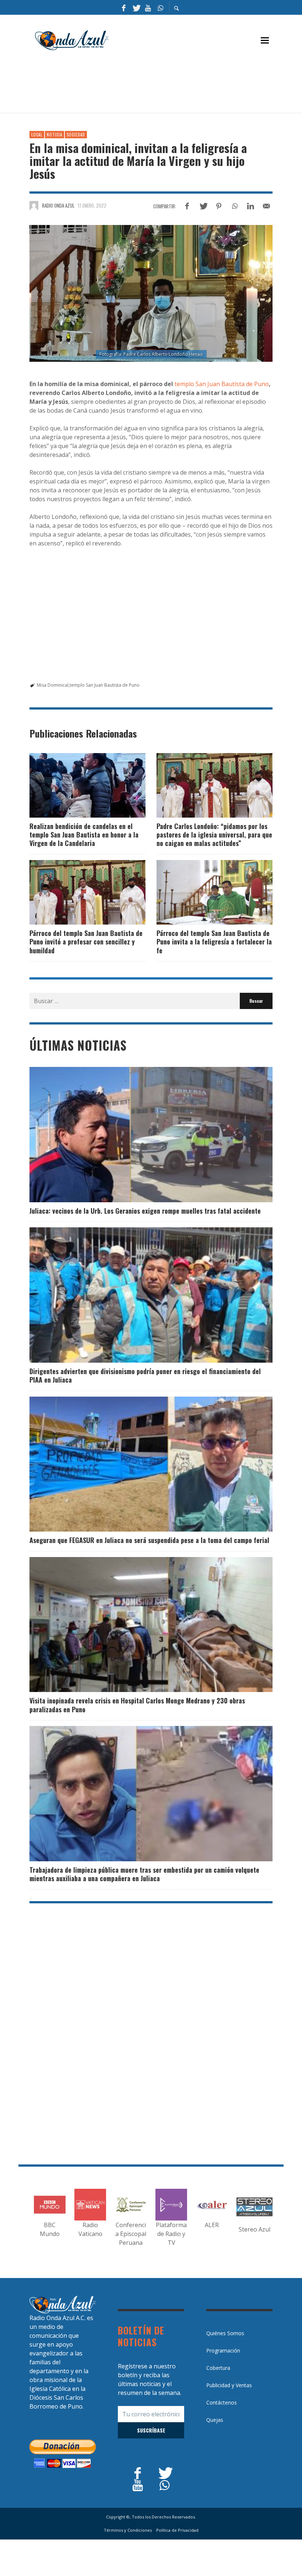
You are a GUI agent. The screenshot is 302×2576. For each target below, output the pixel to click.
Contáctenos (222, 2402)
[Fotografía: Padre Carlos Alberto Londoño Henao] (151, 293)
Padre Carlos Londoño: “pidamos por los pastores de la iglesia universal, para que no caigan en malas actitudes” (214, 835)
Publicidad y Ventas (229, 2385)
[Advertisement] (164, 85)
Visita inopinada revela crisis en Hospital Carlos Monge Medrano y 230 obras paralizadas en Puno (137, 1705)
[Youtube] (148, 7)
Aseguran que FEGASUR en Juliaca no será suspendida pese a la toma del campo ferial (149, 1540)
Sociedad (76, 135)
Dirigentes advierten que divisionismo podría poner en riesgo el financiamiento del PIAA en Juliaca (145, 1375)
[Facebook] (124, 7)
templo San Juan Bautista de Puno (222, 384)
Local (37, 135)
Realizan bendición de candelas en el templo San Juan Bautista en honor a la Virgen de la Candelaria (84, 835)
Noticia (55, 135)
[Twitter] (136, 7)
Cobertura (218, 2368)
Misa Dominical (53, 685)
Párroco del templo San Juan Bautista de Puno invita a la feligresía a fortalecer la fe (214, 942)
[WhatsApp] (160, 7)
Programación (223, 2350)
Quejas (215, 2420)
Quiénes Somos (225, 2333)
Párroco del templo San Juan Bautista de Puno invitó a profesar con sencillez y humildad (86, 942)
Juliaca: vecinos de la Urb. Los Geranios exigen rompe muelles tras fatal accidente (145, 1211)
